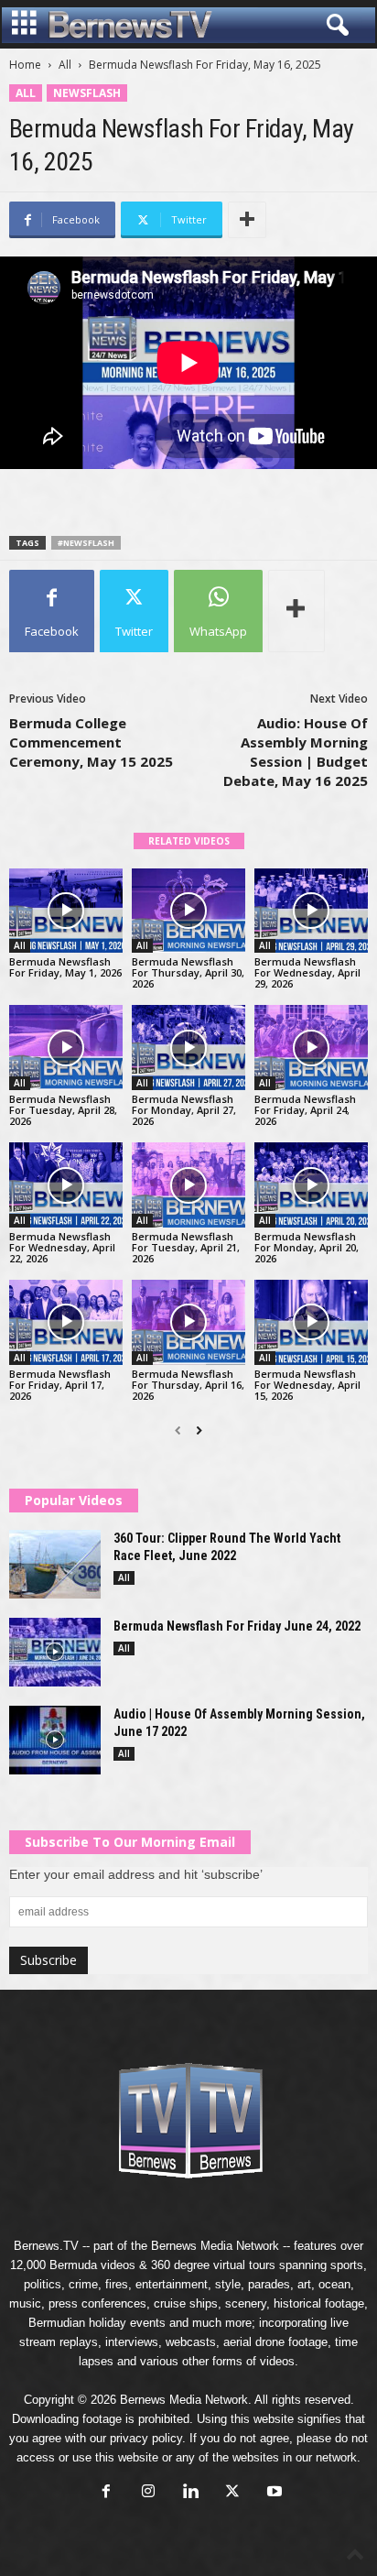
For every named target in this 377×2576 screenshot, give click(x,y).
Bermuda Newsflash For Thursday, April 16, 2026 (188, 1385)
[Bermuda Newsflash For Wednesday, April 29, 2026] (311, 911)
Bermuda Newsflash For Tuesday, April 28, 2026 (63, 1110)
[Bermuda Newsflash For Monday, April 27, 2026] (188, 1048)
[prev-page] (178, 1431)
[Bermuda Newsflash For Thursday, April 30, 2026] (188, 911)
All (65, 65)
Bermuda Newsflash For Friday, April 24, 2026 (305, 1110)
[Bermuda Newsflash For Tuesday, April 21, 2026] (188, 1185)
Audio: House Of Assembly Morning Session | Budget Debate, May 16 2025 (296, 752)
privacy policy (146, 2438)
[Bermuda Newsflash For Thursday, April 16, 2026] (188, 1322)
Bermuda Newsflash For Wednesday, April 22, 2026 (62, 1247)
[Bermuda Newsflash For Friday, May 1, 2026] (66, 911)
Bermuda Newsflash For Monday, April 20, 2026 (307, 1247)
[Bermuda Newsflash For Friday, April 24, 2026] (311, 1048)
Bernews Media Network (215, 2246)
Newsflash (87, 93)
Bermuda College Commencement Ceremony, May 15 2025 (91, 742)
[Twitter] (232, 2493)
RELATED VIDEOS (189, 841)
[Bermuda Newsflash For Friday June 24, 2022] (55, 1652)
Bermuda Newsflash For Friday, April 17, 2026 (60, 1385)
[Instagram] (148, 2493)
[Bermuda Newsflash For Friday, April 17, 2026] (66, 1322)
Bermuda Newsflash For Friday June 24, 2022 (237, 1626)
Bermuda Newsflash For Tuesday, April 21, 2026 (186, 1247)
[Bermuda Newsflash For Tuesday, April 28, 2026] (66, 1048)
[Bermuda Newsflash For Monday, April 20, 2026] (311, 1185)
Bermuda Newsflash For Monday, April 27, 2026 (184, 1110)
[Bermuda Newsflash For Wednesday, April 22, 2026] (66, 1185)
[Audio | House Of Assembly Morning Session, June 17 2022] (55, 1740)
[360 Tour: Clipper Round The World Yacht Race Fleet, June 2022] (55, 1564)
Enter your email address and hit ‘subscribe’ (136, 1874)
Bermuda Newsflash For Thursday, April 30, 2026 (188, 972)
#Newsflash (86, 543)
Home (25, 65)
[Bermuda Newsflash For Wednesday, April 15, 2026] (311, 1322)
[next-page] (199, 1431)
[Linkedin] (190, 2493)
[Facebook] (106, 2493)
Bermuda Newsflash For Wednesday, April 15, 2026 (307, 1385)
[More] (247, 220)
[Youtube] (273, 2493)
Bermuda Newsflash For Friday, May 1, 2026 (65, 967)
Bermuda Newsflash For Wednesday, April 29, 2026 (307, 972)
